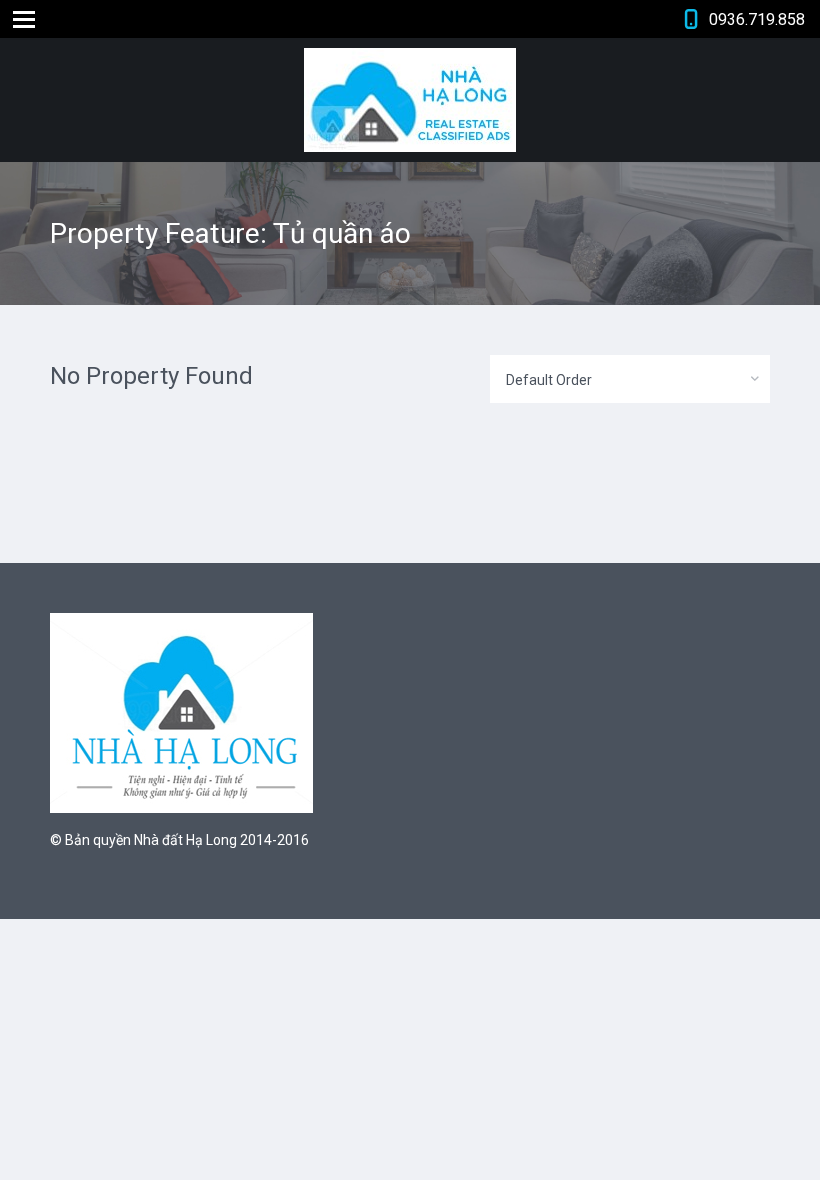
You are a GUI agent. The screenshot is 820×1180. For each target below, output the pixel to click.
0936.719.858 (757, 19)
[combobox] (630, 379)
